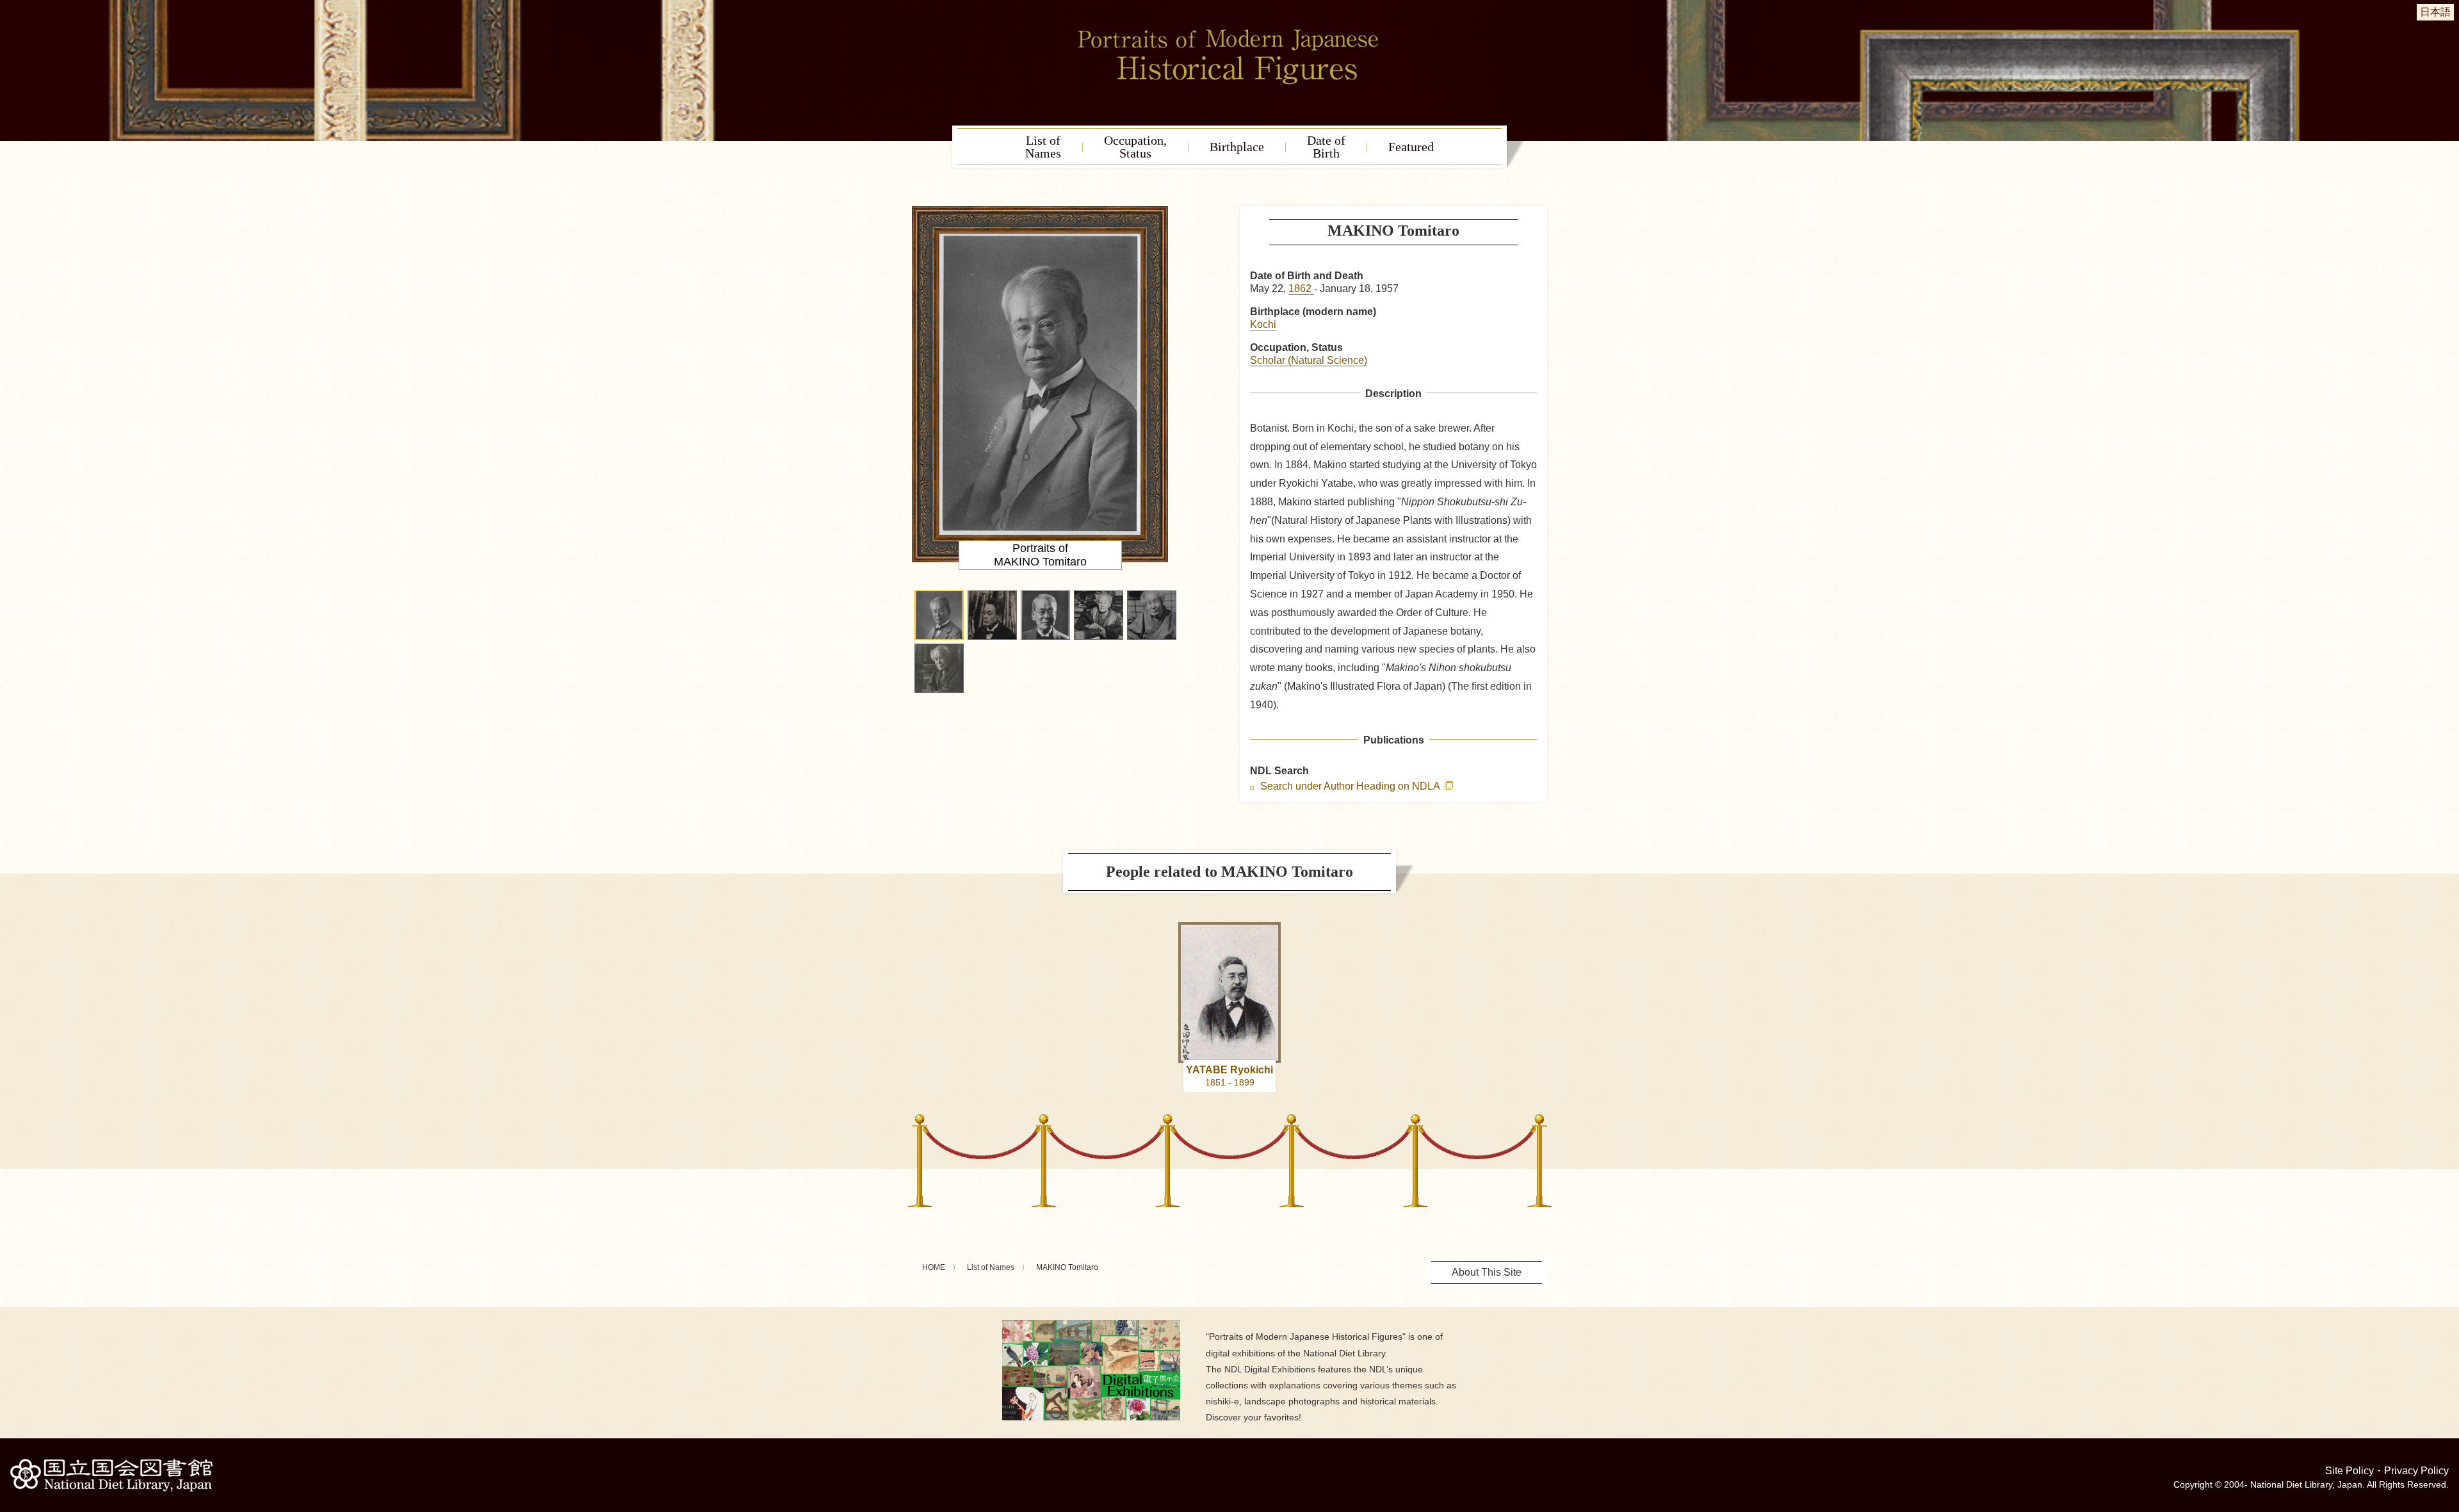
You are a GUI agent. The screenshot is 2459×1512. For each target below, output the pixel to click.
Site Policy (2349, 1471)
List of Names (991, 1267)
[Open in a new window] (1091, 1325)
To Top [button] (2446, 1424)
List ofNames (1043, 147)
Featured (1411, 147)
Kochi (1263, 324)
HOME (934, 1267)
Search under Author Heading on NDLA (1351, 786)
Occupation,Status (1135, 147)
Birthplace (1237, 147)
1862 (1301, 289)
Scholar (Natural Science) (1309, 360)
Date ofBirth (1326, 147)
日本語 (2435, 12)
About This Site (1487, 1272)
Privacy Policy (2416, 1471)
